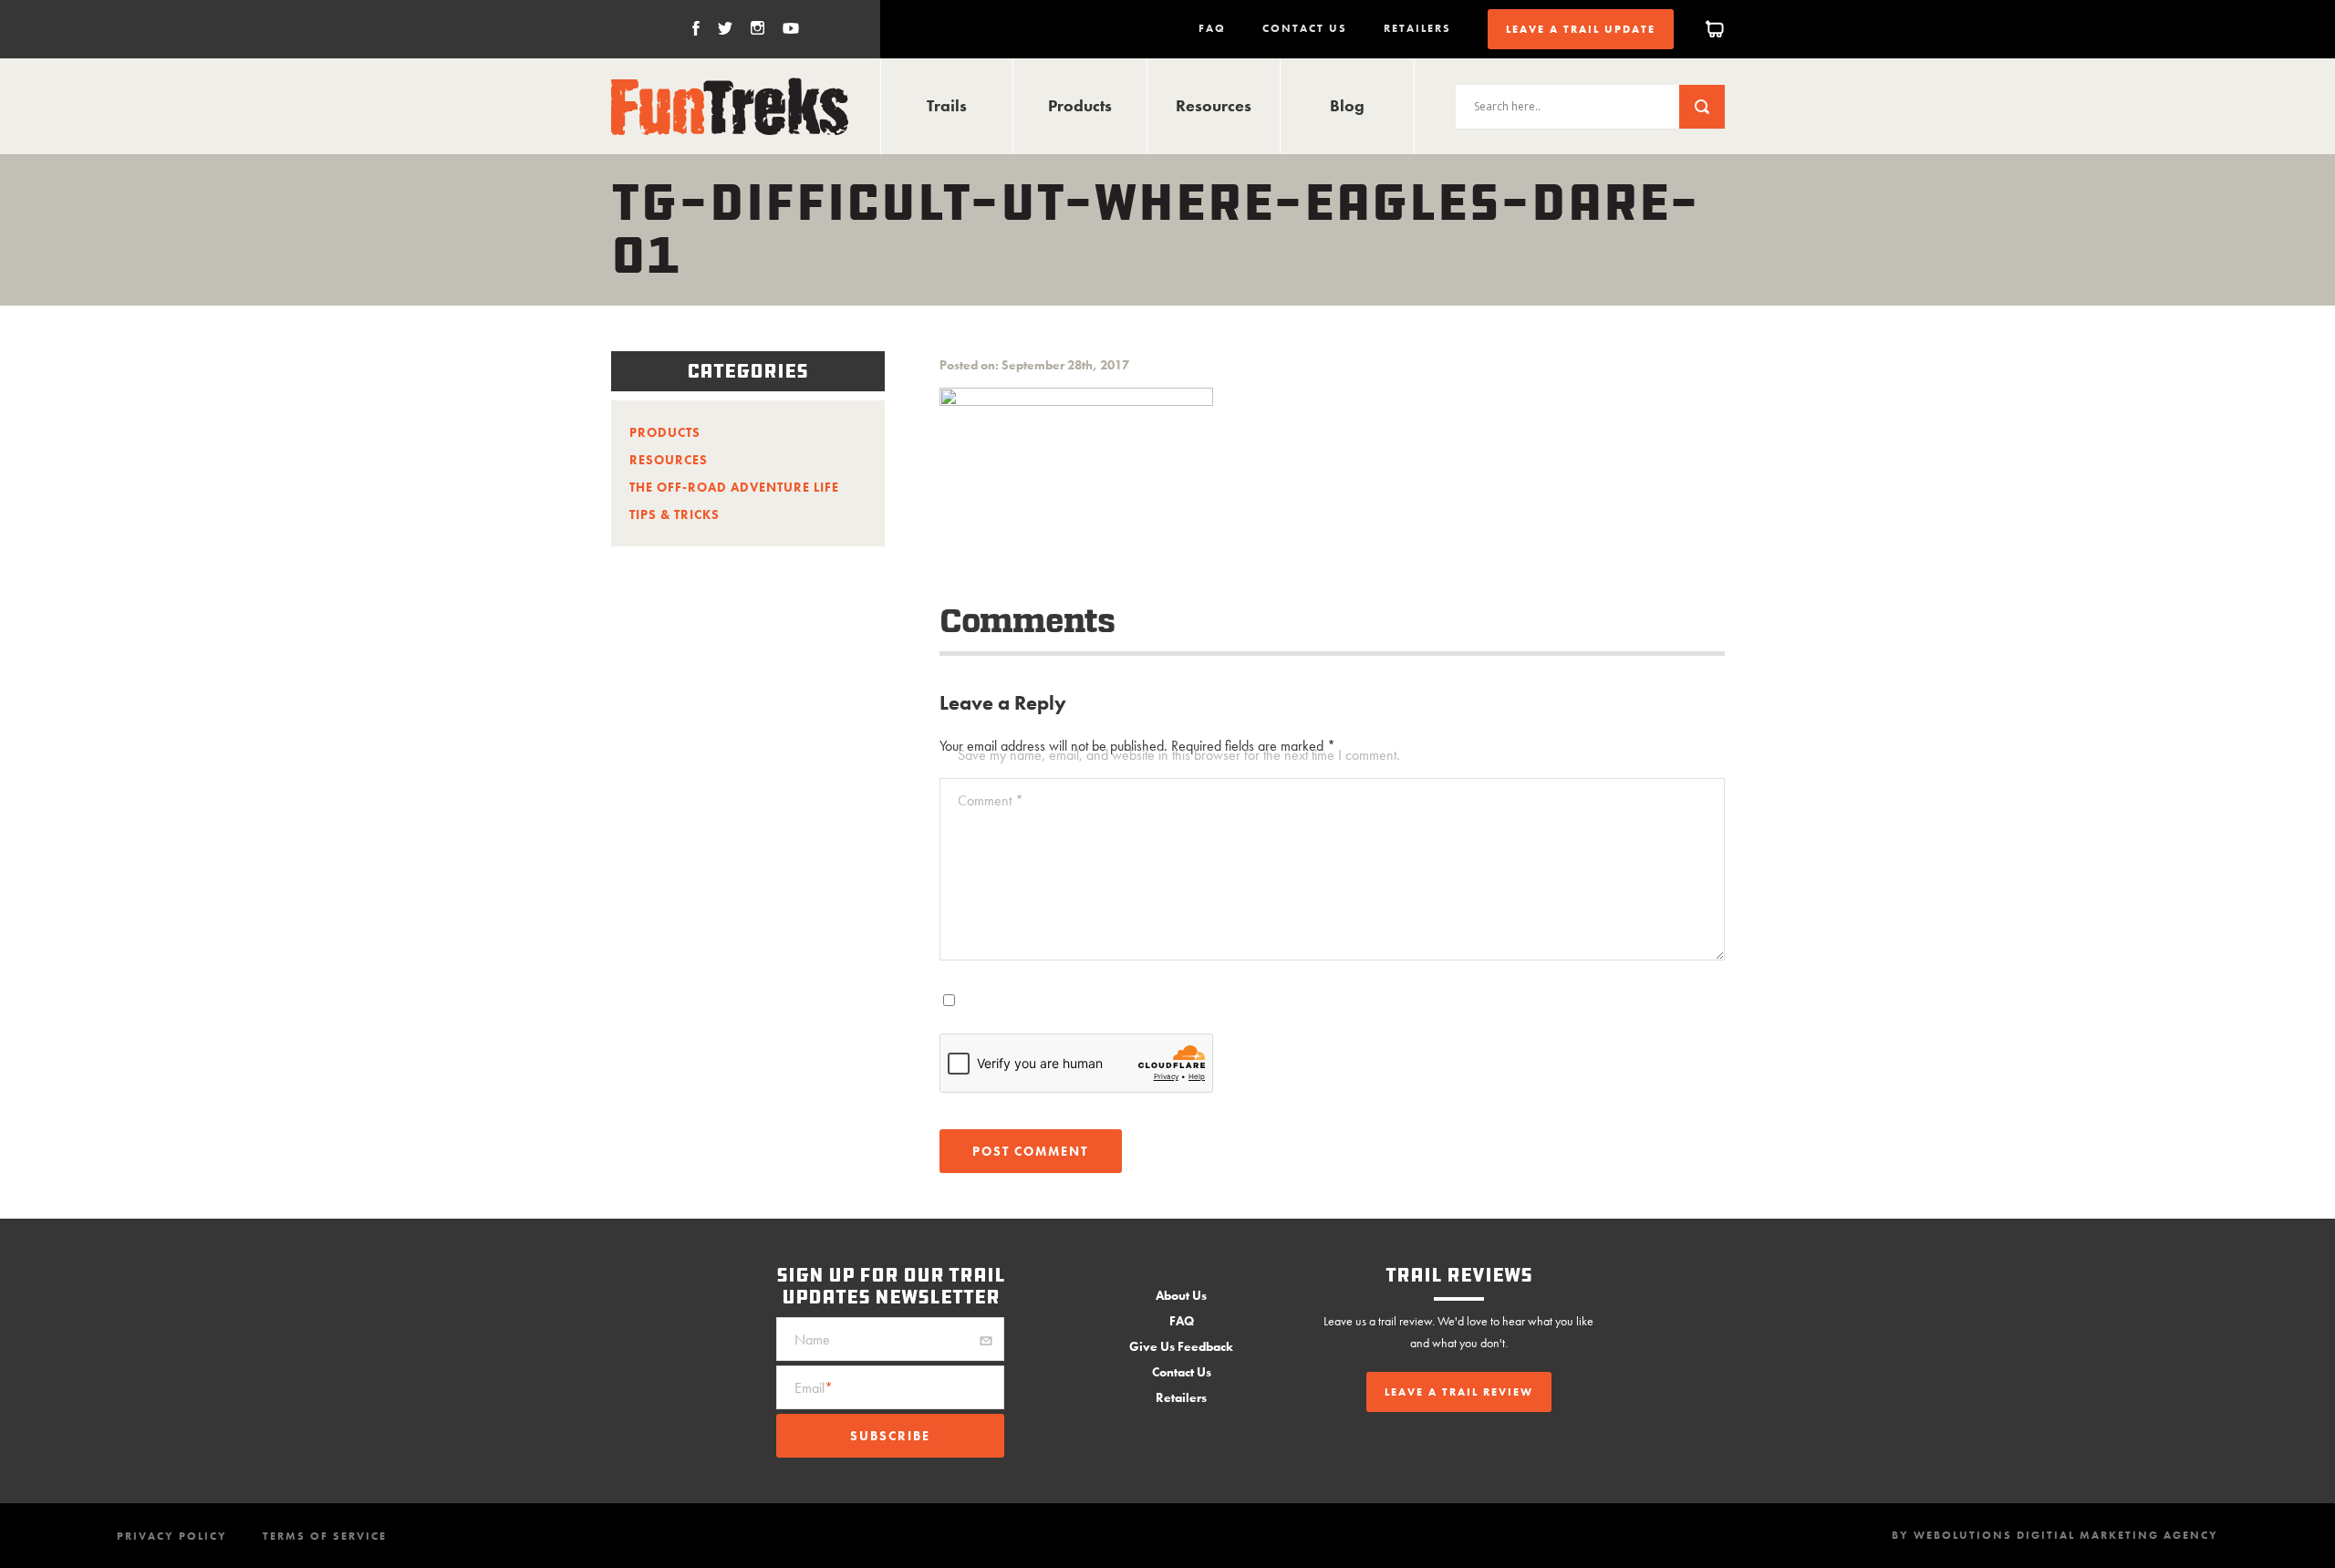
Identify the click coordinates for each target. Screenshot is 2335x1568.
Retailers (1417, 28)
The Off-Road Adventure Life (734, 487)
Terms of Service (325, 1536)
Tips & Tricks (675, 514)
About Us (1181, 1295)
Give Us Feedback (1181, 1346)
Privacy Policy (172, 1536)
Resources (1214, 105)
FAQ (1212, 28)
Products (1080, 105)
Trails (947, 105)
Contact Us (1305, 28)
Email (814, 1388)
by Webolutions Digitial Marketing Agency (2055, 1535)
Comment (991, 800)
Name (812, 1340)
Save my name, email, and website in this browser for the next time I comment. (1179, 755)
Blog (1347, 105)
